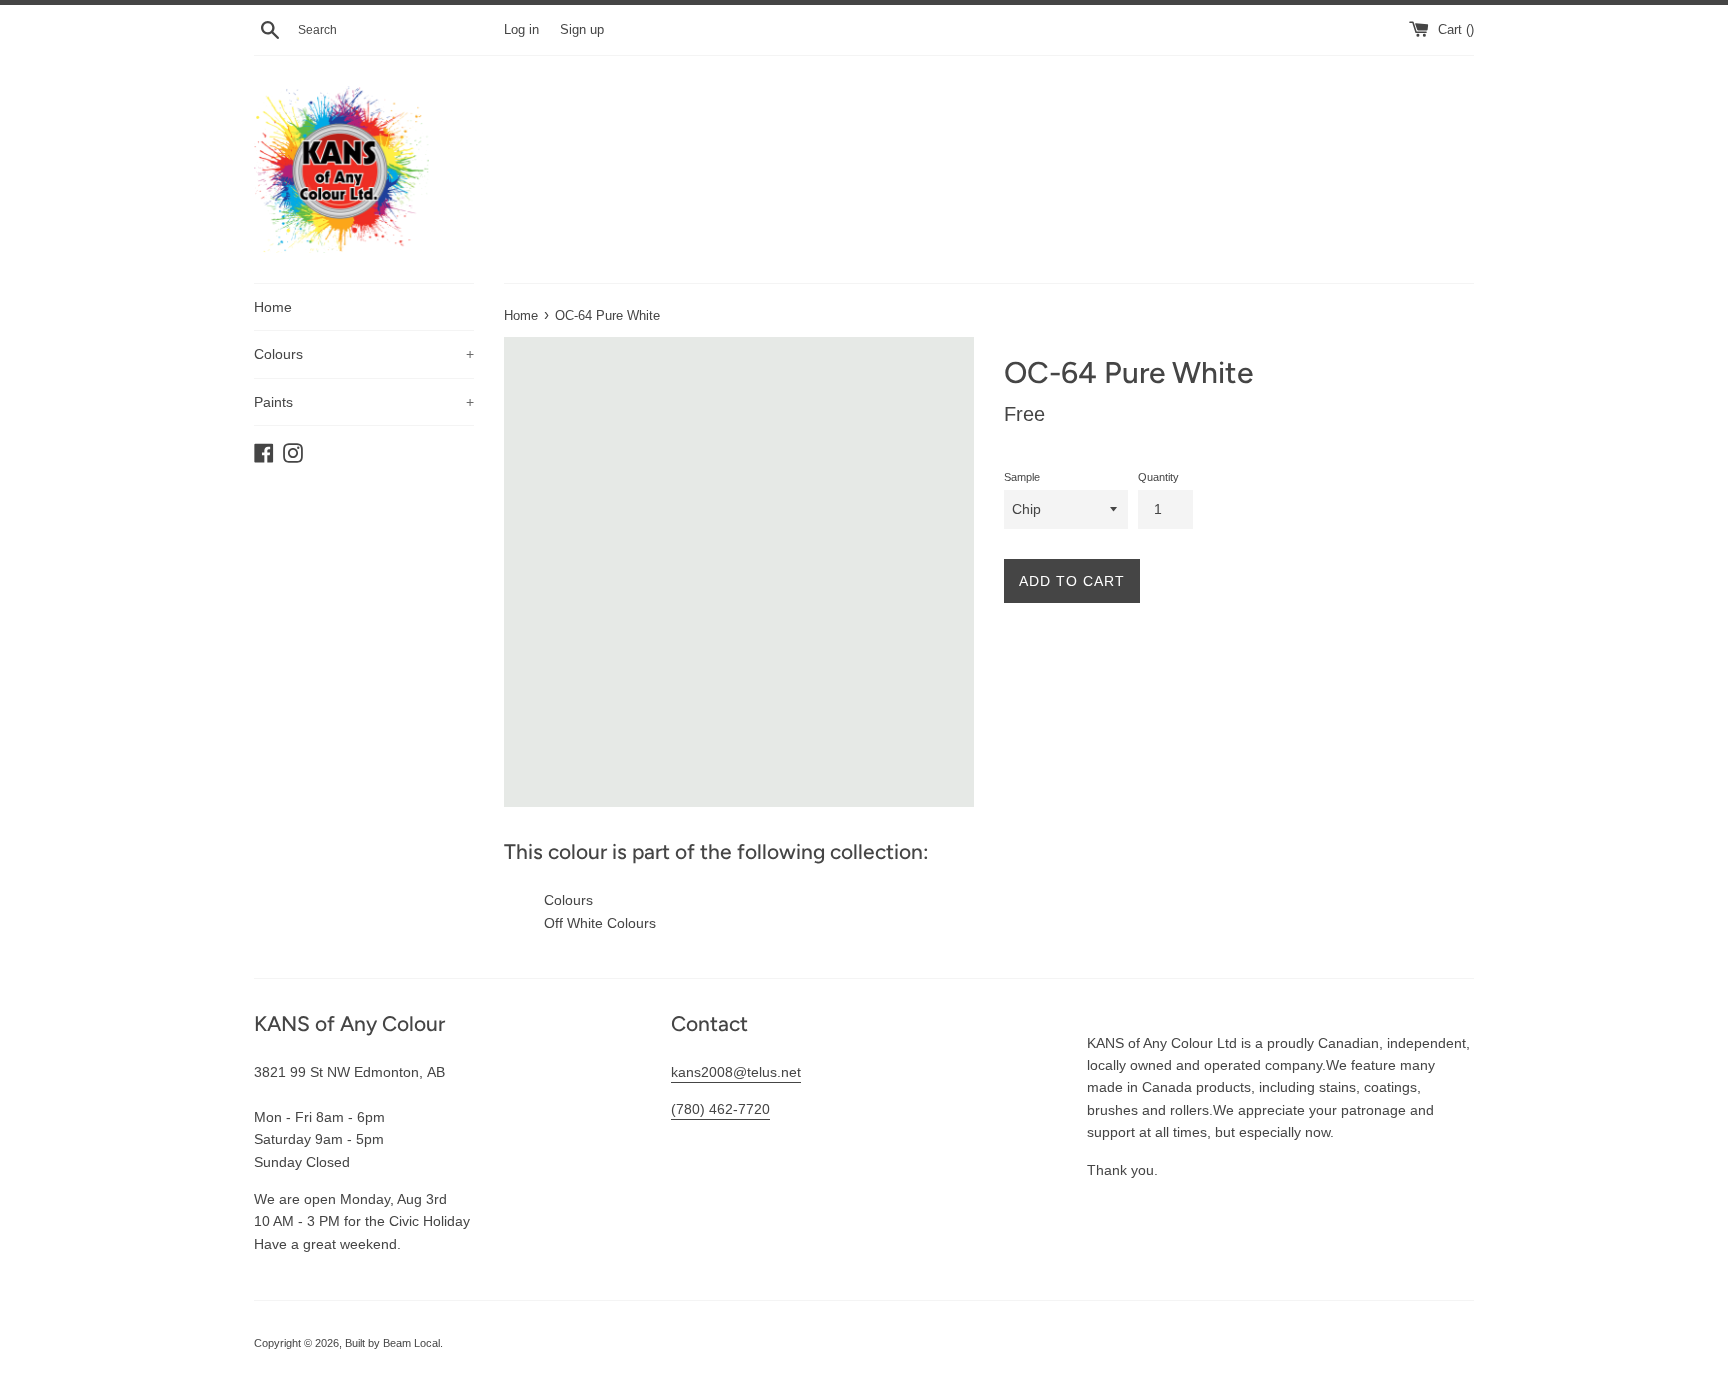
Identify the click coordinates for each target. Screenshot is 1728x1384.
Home (273, 307)
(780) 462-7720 (720, 1109)
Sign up (582, 30)
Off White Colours (600, 923)
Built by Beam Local (392, 1343)
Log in (521, 30)
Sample (1022, 477)
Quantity (1158, 477)
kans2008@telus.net (736, 1072)
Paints (364, 402)
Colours (364, 354)
